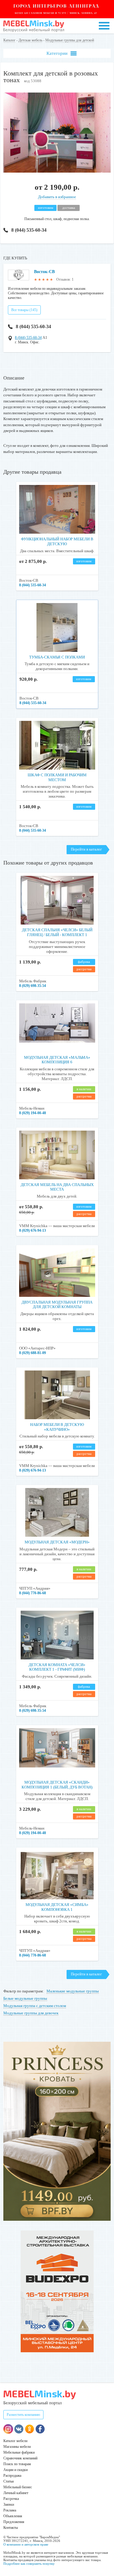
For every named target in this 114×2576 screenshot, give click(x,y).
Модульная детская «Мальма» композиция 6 (57, 1060)
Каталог (9, 40)
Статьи (9, 2481)
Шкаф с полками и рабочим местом (57, 777)
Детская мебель (30, 40)
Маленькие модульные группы (73, 1991)
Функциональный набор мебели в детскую (57, 541)
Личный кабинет (16, 2493)
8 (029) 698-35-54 (33, 986)
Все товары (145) (24, 310)
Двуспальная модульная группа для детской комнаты (57, 1305)
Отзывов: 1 (65, 279)
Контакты (11, 2528)
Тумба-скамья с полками (57, 657)
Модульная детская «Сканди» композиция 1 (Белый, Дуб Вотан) (57, 1785)
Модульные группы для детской (70, 40)
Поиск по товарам (17, 2464)
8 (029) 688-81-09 (33, 1353)
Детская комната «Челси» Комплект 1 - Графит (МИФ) (57, 1667)
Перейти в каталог (86, 849)
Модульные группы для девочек (31, 2013)
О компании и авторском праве (26, 2544)
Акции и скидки (16, 2470)
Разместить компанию (23, 2415)
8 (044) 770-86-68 (33, 1593)
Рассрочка (11, 2499)
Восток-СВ (44, 272)
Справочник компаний (20, 2458)
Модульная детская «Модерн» (57, 1542)
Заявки (9, 2504)
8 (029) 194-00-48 (33, 1113)
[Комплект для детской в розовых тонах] (57, 171)
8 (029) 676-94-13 (33, 1230)
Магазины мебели (17, 2447)
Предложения (14, 2522)
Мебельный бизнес (18, 2487)
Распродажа (12, 2476)
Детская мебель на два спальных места (57, 1187)
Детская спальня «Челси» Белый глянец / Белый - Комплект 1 (57, 932)
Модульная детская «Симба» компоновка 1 (57, 1907)
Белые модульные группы (25, 1998)
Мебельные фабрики (19, 2452)
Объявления (13, 2516)
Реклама (10, 2510)
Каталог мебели (15, 2441)
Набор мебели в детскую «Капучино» (57, 1427)
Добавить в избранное (57, 197)
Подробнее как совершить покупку (29, 2564)
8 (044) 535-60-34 (29, 230)
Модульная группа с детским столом (35, 2006)
